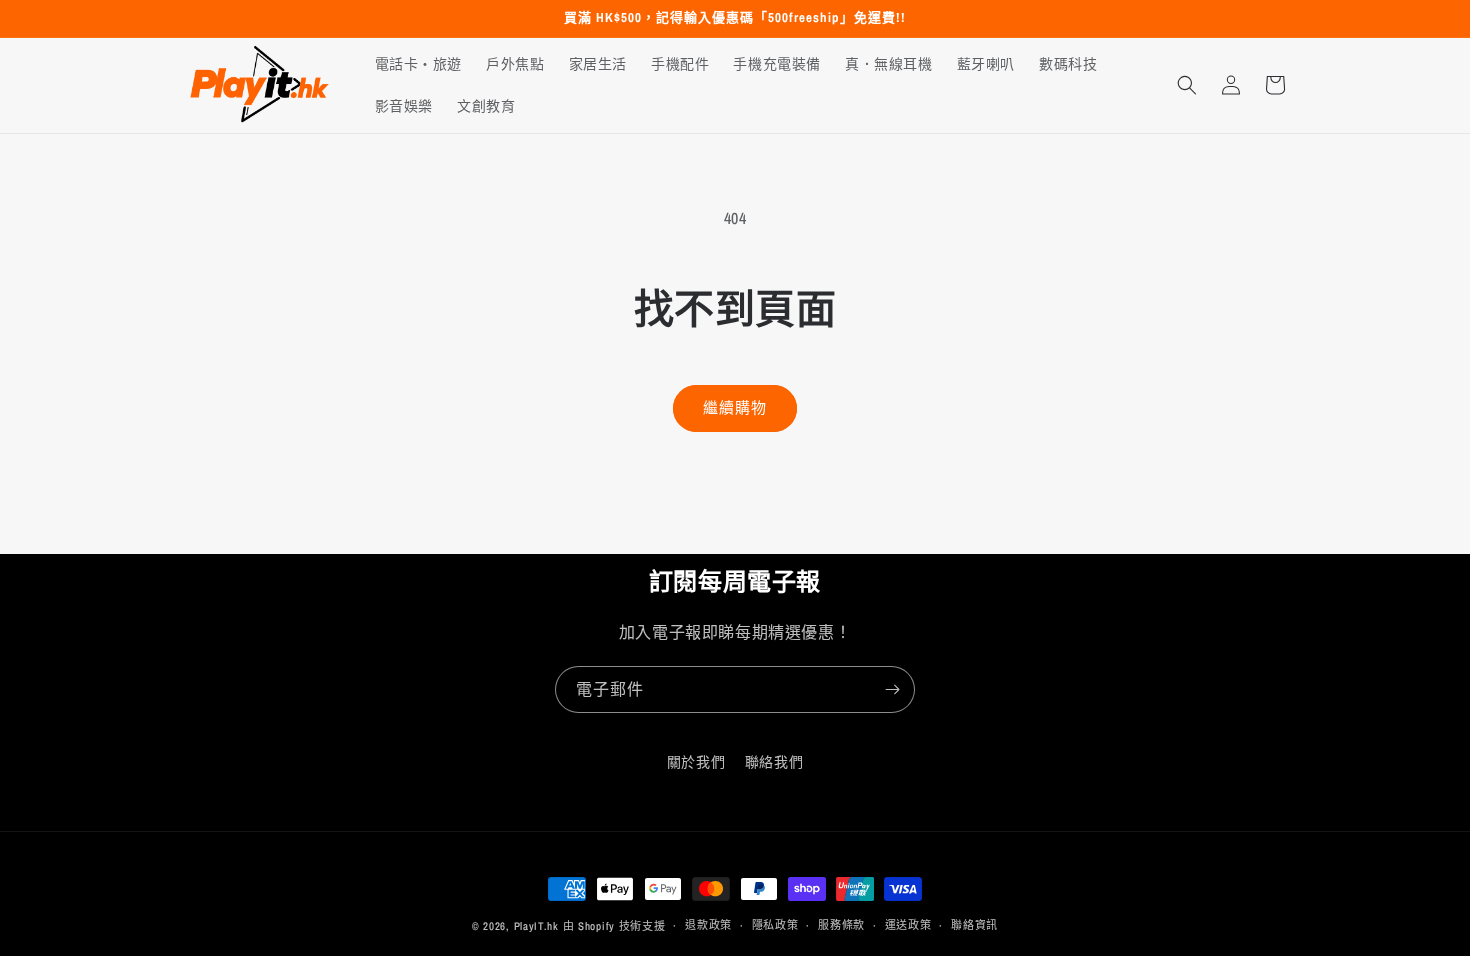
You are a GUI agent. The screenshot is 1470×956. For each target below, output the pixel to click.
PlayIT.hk (536, 926)
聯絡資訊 (974, 925)
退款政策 (708, 925)
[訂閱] (892, 689)
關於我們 (696, 762)
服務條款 (841, 925)
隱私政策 (775, 925)
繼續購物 (735, 407)
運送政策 (908, 925)
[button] (1187, 85)
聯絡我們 (774, 762)
